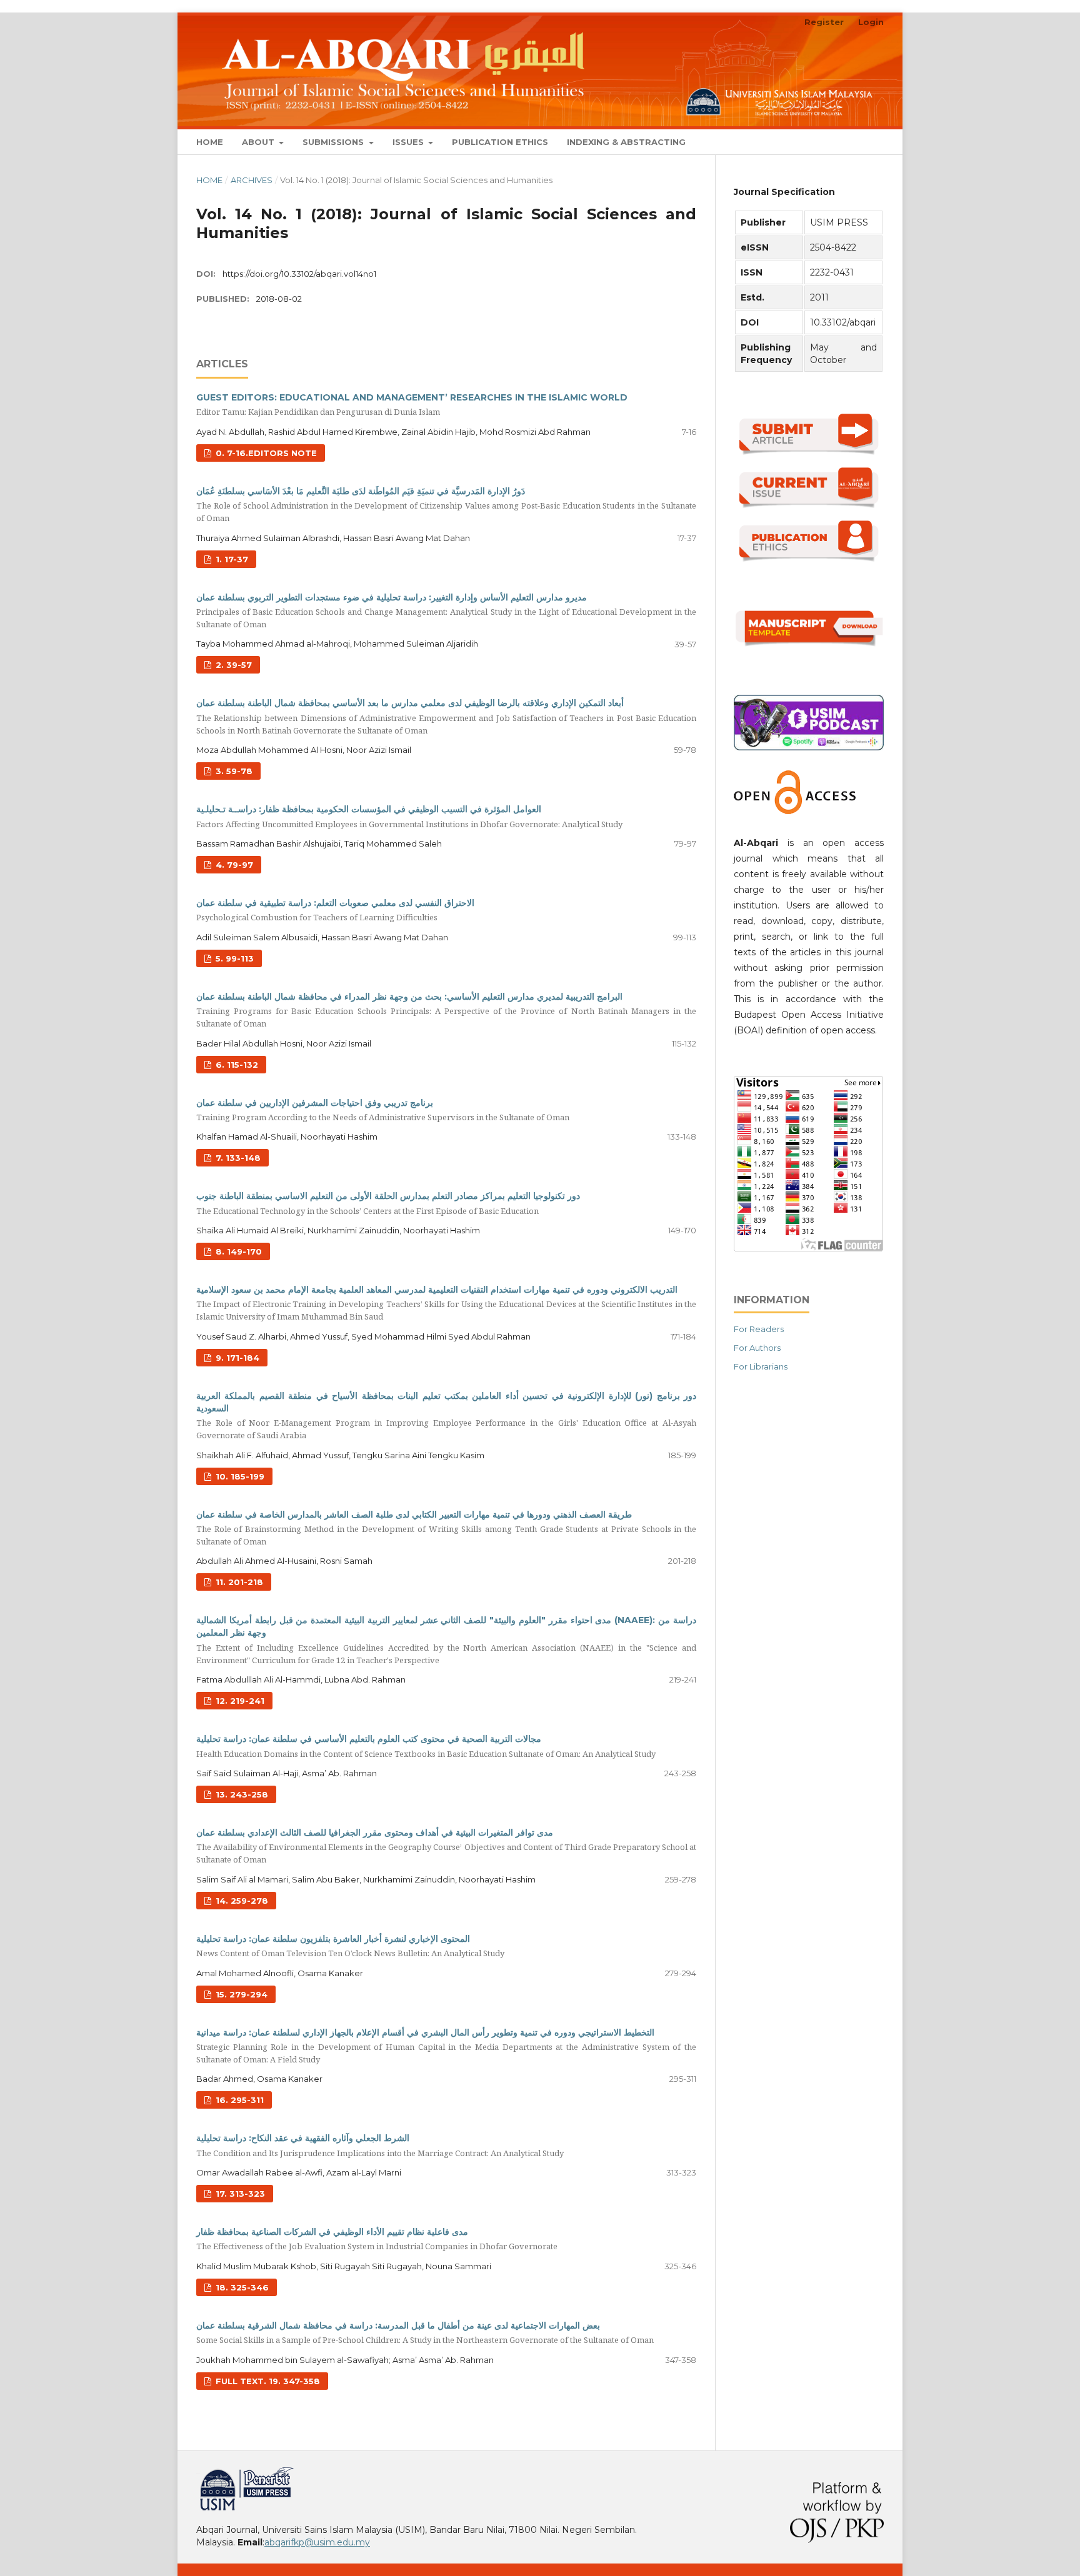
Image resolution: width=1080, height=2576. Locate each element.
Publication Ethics (500, 142)
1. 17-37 (231, 559)
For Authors (757, 1348)
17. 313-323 (239, 2194)
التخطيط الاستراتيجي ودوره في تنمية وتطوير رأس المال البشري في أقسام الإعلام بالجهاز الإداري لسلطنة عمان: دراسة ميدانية (446, 2046)
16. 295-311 (238, 2100)
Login (871, 22)
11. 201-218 (238, 1582)
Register (824, 22)
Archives (252, 180)
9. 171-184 (236, 1358)
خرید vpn (198, 2472)
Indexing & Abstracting (626, 142)
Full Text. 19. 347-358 (267, 2381)
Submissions (334, 142)
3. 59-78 (233, 771)
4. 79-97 (233, 865)
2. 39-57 (232, 665)
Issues (409, 142)
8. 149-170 (237, 1251)
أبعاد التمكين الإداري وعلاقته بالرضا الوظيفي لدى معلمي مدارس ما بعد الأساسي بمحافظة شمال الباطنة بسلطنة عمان (446, 716)
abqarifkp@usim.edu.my (317, 2542)
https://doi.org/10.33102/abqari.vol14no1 (299, 274)
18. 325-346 (241, 2287)
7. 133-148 (237, 1158)
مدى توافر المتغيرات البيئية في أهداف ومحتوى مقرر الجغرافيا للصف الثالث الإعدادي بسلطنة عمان (446, 1846)
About (259, 142)
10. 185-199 (239, 1476)
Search (859, 142)
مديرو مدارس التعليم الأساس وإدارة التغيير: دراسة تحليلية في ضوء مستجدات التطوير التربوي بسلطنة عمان (446, 611)
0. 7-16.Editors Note (265, 453)
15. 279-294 (240, 1994)
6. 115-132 (236, 1065)
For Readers (759, 1329)
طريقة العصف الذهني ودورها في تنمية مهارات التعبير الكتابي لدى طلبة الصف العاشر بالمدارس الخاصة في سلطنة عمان (446, 1528)
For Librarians (761, 1366)
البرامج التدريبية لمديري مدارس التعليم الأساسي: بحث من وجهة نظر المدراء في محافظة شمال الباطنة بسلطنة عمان (446, 1010)
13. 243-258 (241, 1794)
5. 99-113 (233, 958)
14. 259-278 (241, 1901)
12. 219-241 (239, 1701)
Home (210, 142)
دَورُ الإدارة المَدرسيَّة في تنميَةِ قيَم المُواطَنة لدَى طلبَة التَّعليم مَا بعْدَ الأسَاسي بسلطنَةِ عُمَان (446, 505)
